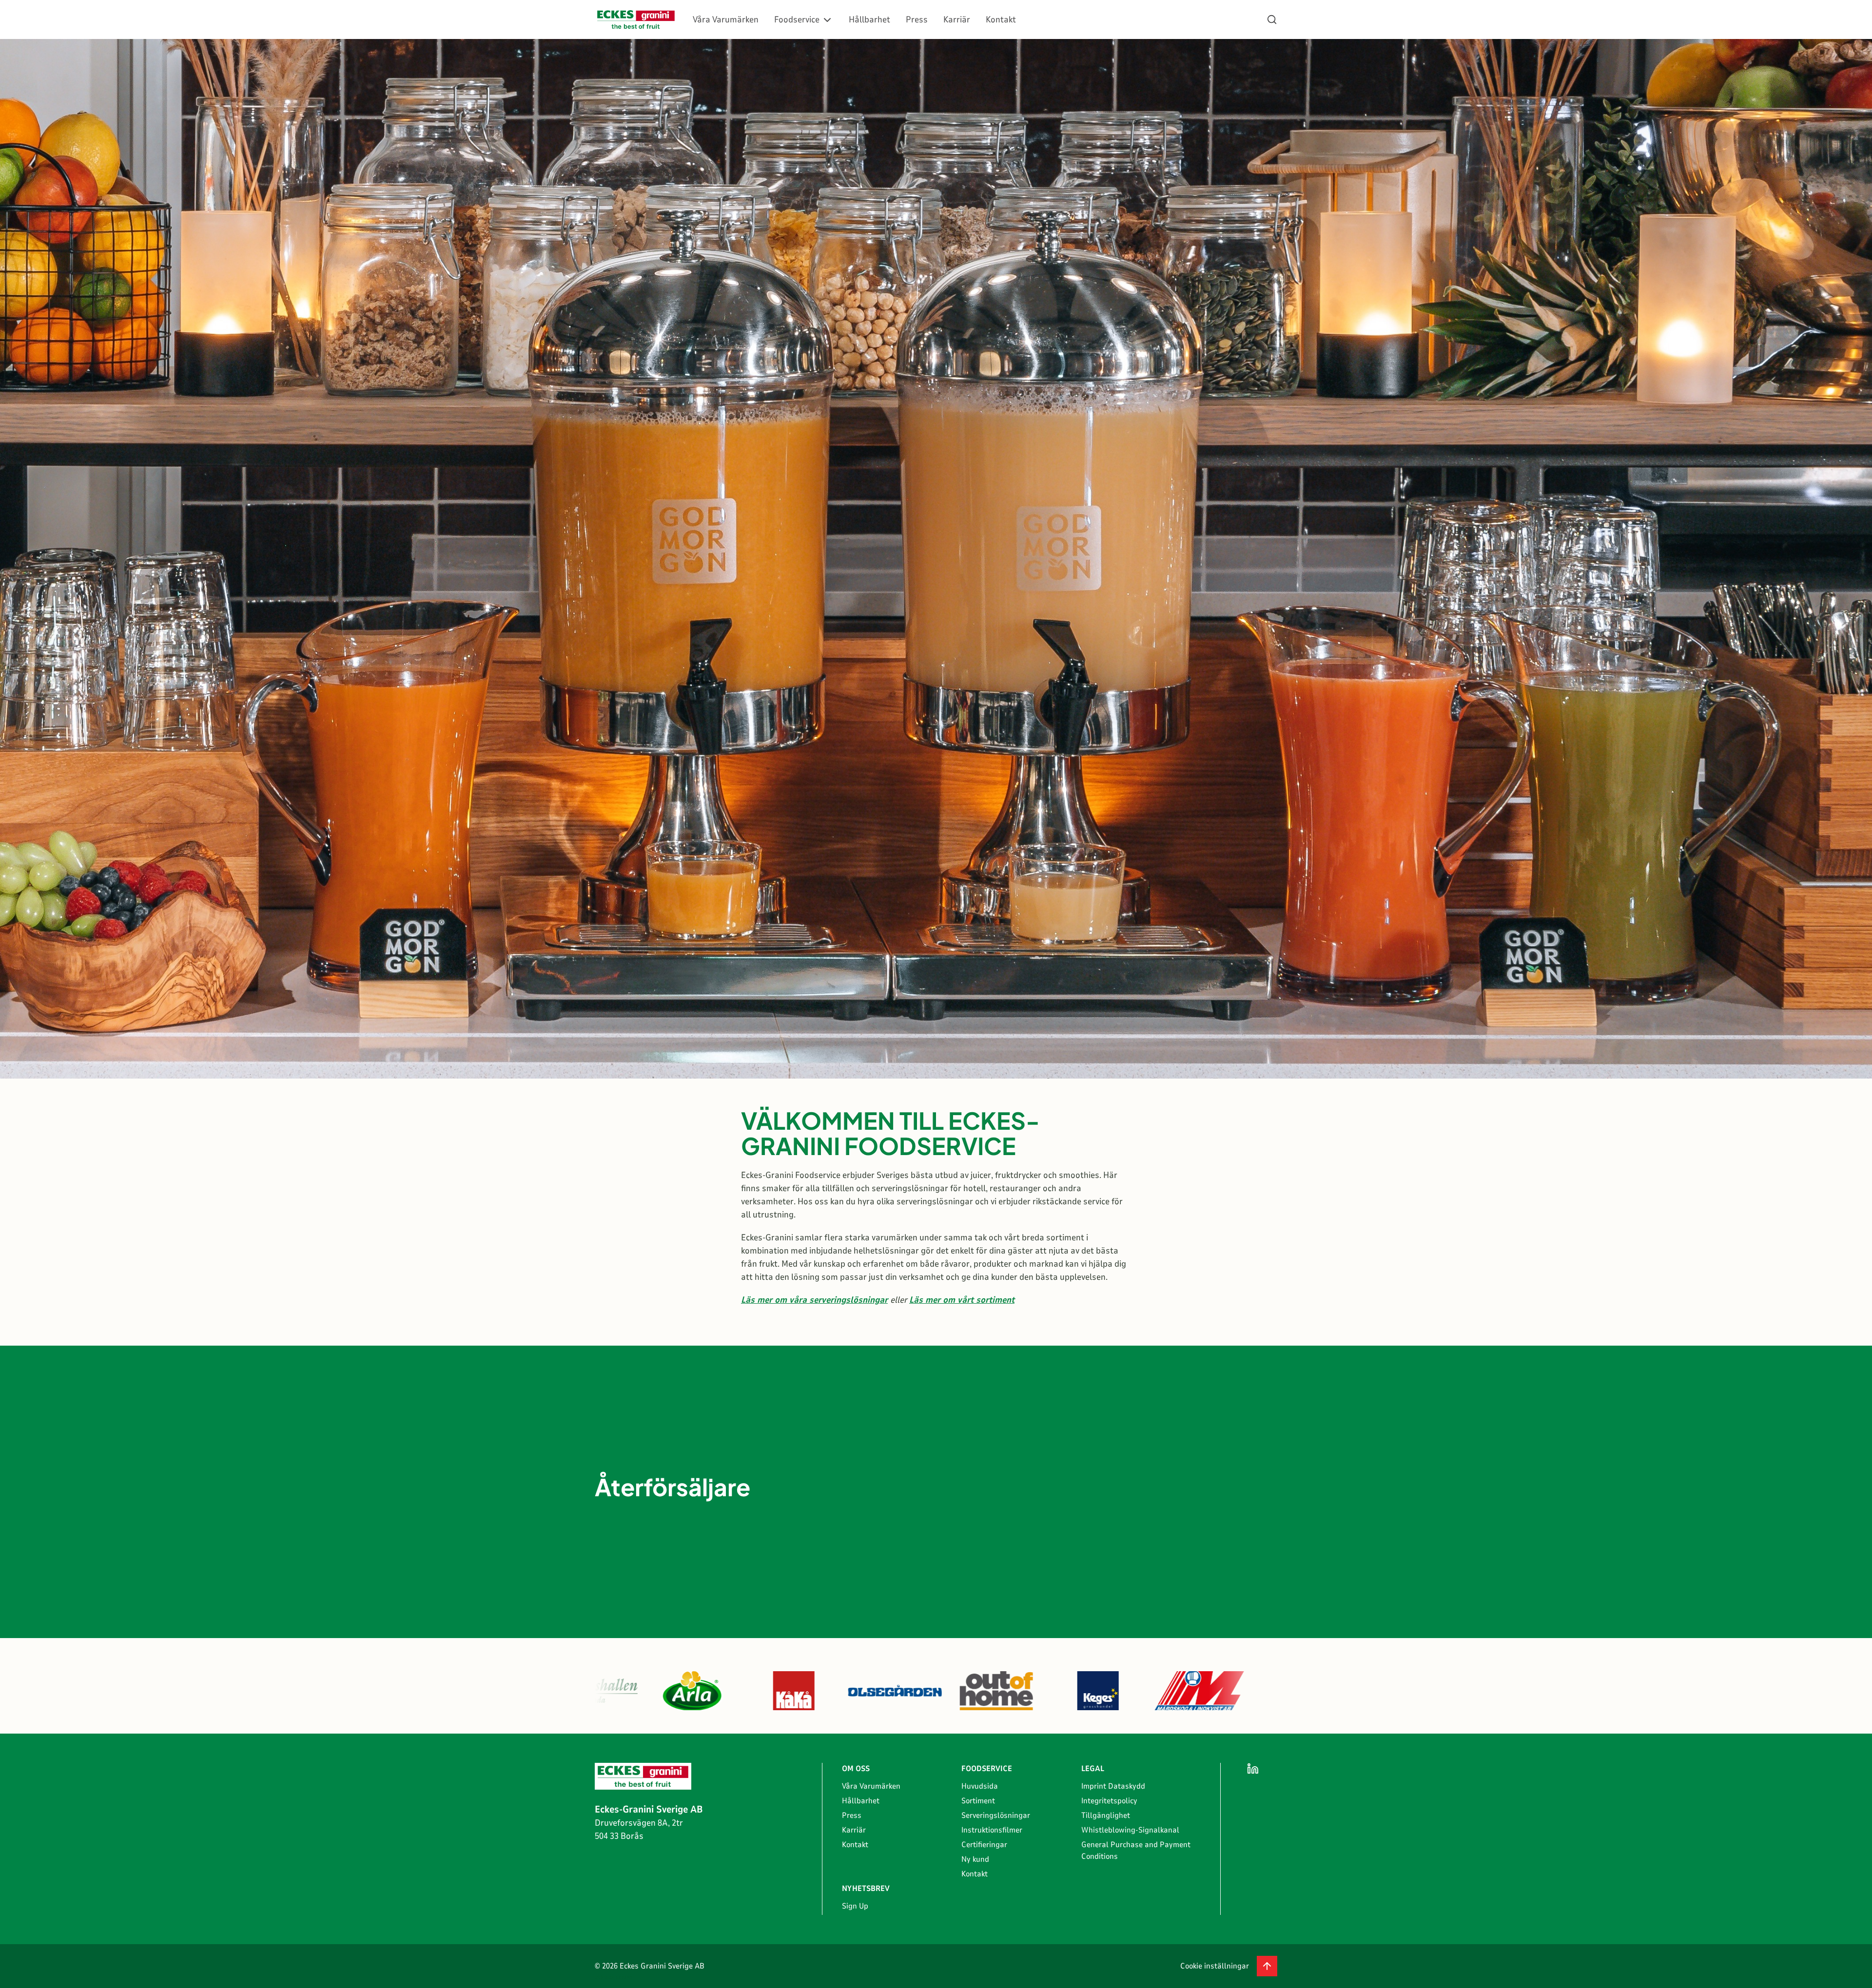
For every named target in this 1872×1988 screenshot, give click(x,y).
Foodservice (797, 19)
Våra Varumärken (726, 19)
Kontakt (1001, 19)
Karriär (957, 19)
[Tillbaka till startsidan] (636, 20)
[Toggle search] (1272, 19)
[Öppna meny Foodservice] (827, 20)
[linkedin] (1253, 1769)
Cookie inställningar (1215, 1966)
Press (917, 19)
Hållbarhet (869, 19)
